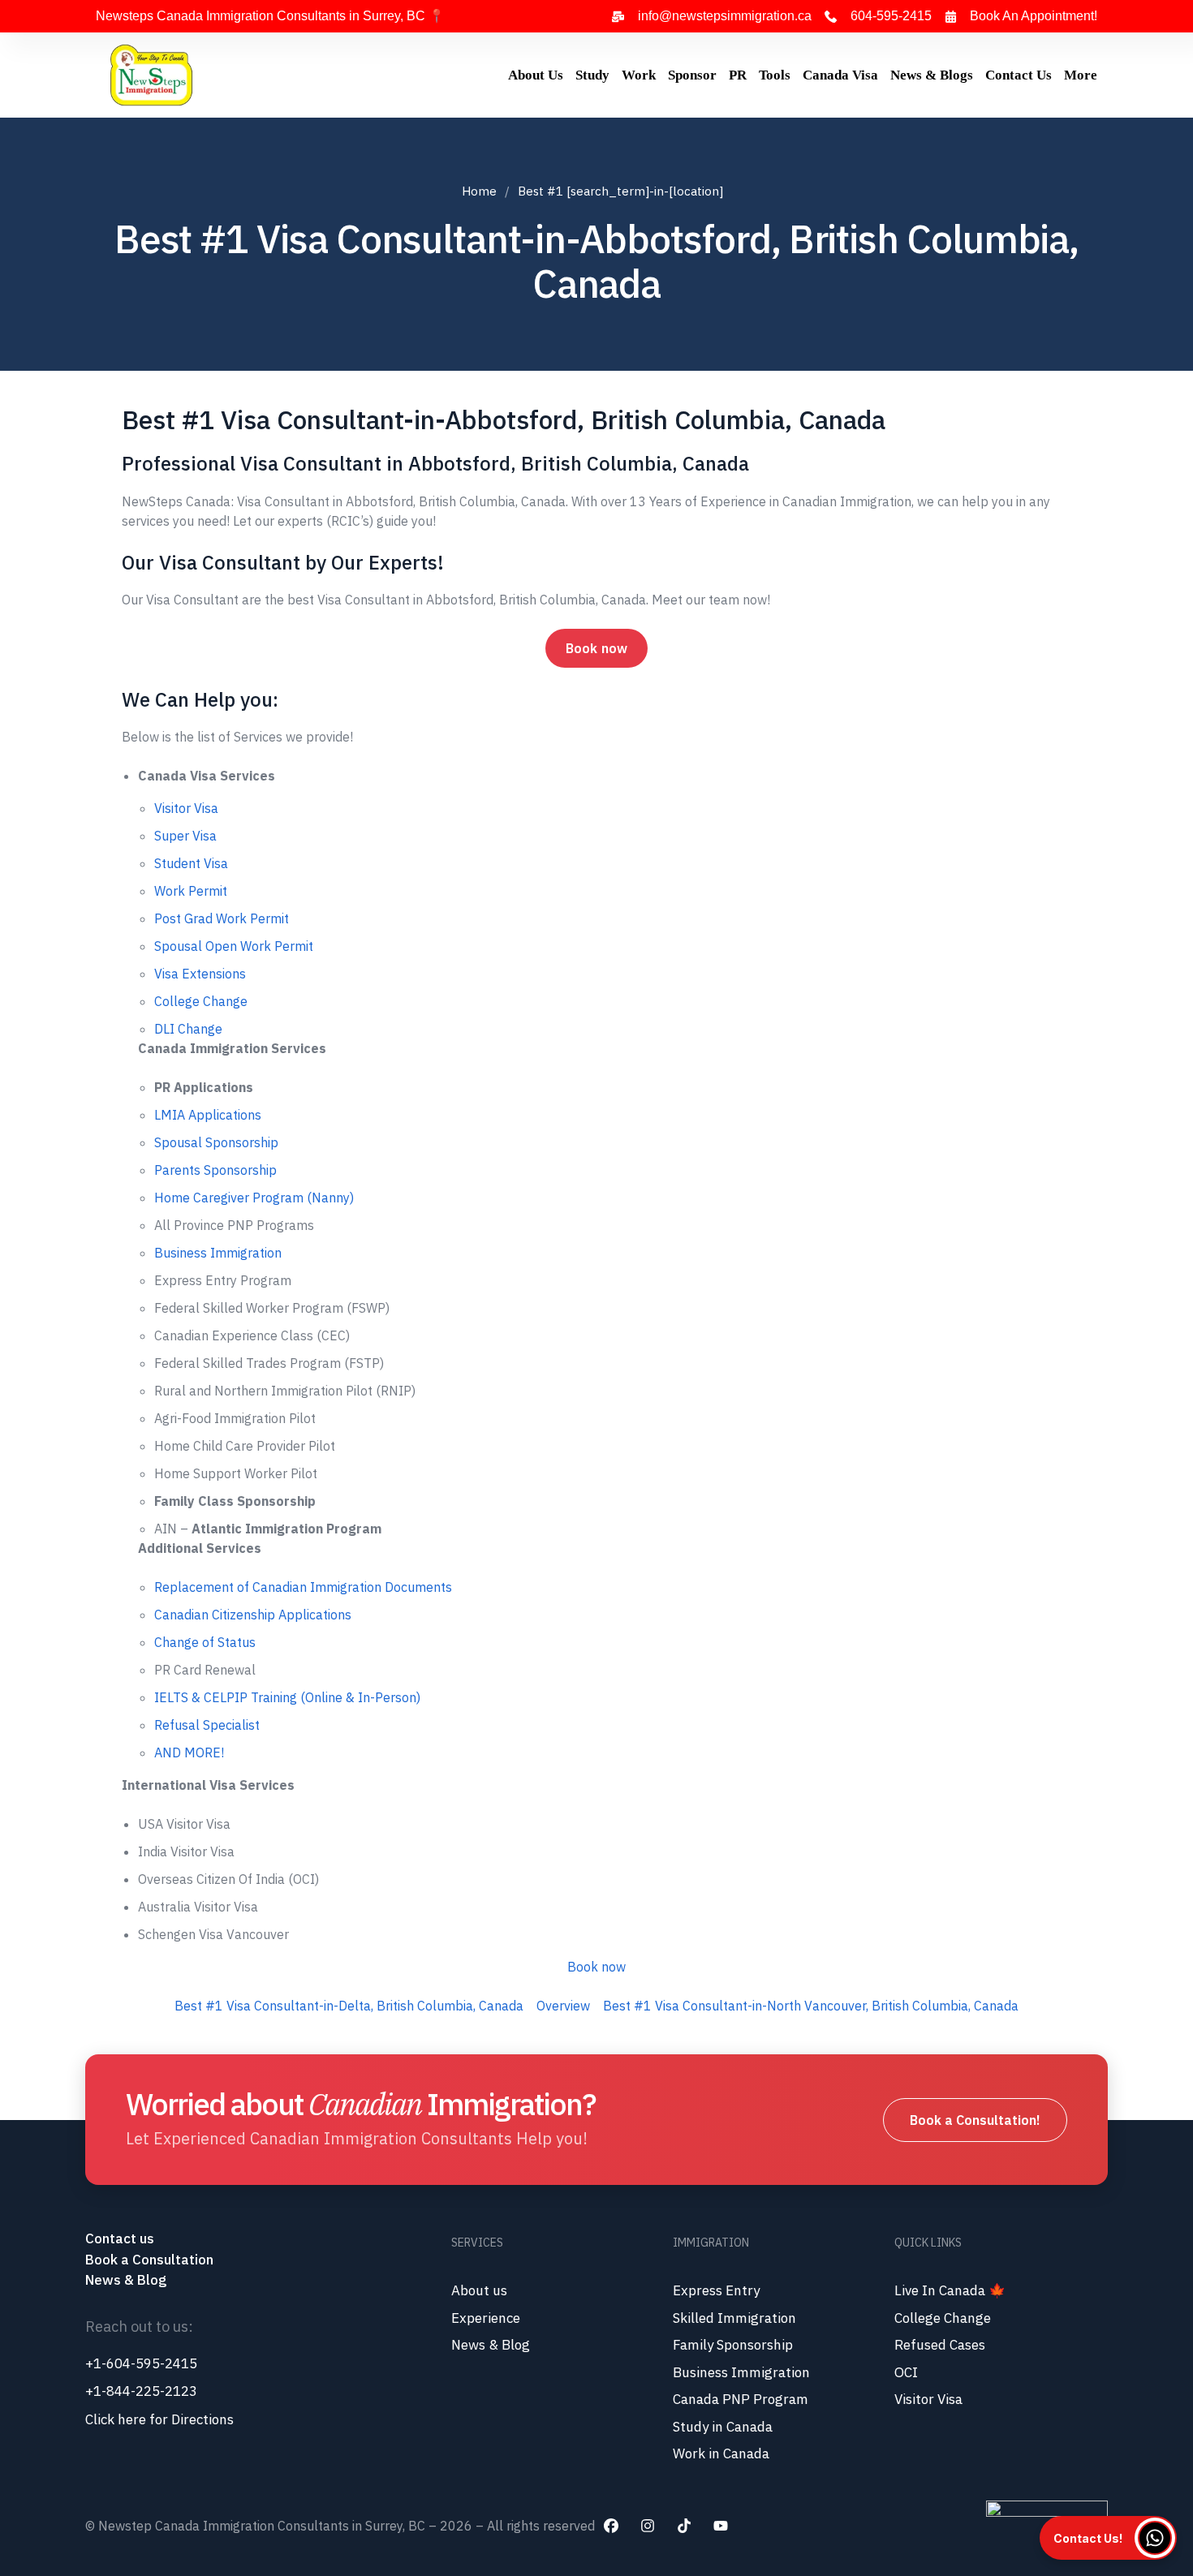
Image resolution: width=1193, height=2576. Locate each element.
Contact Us (1019, 75)
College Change (201, 1001)
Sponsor (692, 75)
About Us (536, 75)
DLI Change (188, 1029)
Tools (775, 75)
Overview (563, 2006)
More (1081, 75)
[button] (1108, 2538)
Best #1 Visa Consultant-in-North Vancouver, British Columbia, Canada (811, 2006)
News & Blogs (932, 75)
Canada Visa (840, 75)
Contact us (121, 2238)
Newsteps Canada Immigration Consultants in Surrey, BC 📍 (270, 16)
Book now (596, 648)
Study (592, 75)
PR (738, 75)
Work (639, 75)
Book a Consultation (149, 2260)
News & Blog (126, 2280)
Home (479, 191)
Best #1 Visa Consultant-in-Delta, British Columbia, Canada (349, 2006)
